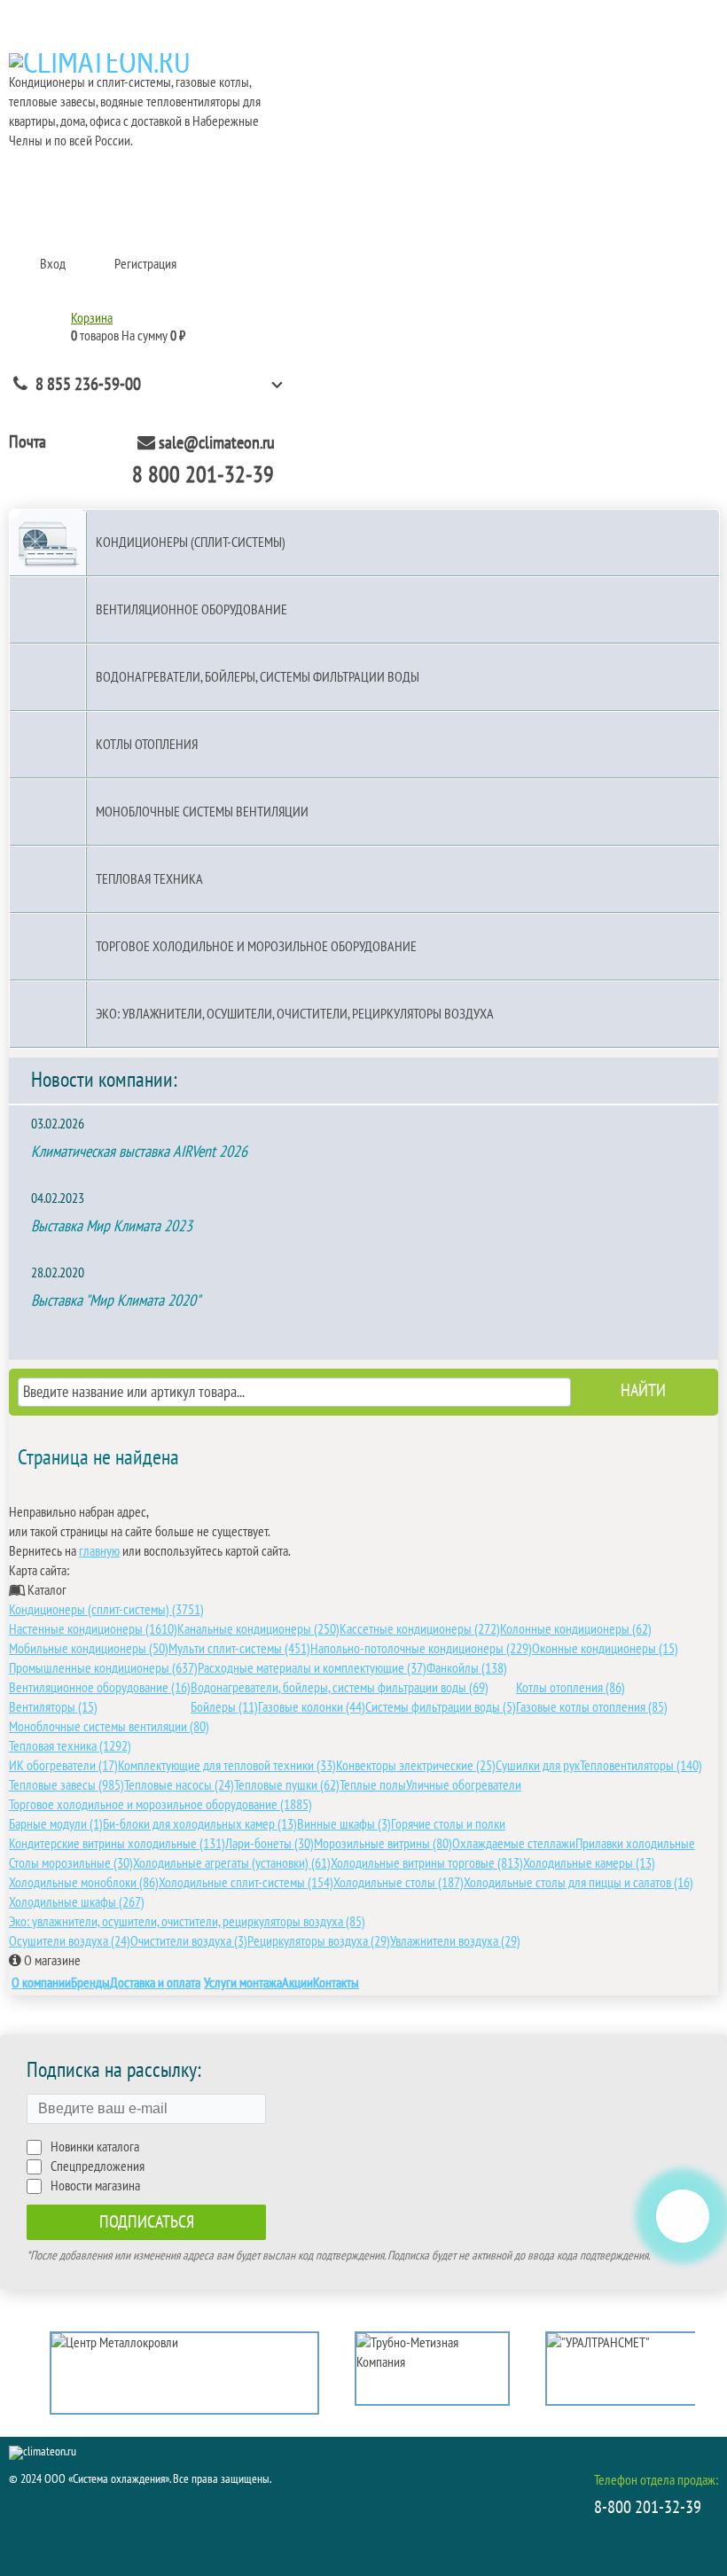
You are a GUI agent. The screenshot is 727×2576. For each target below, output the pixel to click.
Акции (297, 1983)
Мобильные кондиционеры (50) (89, 1649)
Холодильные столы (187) (399, 1883)
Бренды (90, 1983)
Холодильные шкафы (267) (77, 1902)
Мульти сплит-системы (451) (239, 1649)
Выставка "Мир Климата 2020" (116, 1301)
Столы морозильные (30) (71, 1863)
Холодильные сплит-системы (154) (246, 1883)
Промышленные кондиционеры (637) (103, 1668)
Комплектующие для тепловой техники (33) (227, 1766)
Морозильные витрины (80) (383, 1844)
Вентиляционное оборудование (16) (100, 1688)
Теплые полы (373, 1785)
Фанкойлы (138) (467, 1668)
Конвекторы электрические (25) (416, 1766)
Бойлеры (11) (224, 1707)
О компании (41, 1983)
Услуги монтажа (243, 1983)
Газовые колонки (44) (312, 1707)
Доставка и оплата (155, 1983)
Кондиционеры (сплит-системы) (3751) (106, 1610)
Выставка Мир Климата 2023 (112, 1226)
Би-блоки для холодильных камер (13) (200, 1824)
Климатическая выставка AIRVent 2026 (139, 1152)
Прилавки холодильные (635, 1844)
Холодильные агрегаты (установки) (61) (232, 1863)
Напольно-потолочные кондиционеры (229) (421, 1649)
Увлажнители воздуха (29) (455, 1941)
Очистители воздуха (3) (189, 1941)
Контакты (336, 1983)
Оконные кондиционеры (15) (605, 1649)
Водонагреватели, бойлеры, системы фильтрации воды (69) (340, 1688)
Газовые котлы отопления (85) (592, 1707)
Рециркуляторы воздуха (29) (319, 1941)
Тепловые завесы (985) (66, 1785)
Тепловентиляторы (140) (641, 1766)
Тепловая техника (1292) (70, 1746)
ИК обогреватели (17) (63, 1766)
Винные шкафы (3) (344, 1824)
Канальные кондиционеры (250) (258, 1629)
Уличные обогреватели (464, 1785)
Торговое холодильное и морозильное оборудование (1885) (160, 1805)
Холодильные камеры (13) (589, 1863)
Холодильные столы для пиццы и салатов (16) (578, 1883)
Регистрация (145, 264)
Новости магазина (95, 2186)
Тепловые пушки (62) (287, 1785)
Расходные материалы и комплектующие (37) (312, 1668)
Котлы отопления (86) (571, 1688)
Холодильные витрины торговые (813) (427, 1863)
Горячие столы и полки (448, 1824)
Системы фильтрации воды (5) (441, 1707)
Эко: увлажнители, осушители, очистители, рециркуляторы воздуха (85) (187, 1922)
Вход (53, 264)
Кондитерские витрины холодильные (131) (117, 1844)
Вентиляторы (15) (53, 1707)
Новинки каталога (95, 2147)
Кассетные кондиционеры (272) (420, 1629)
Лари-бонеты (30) (270, 1844)
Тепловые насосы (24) (179, 1785)
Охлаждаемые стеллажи (514, 1844)
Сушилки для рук (538, 1766)
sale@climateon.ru (217, 443)
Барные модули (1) (56, 1824)
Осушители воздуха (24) (70, 1941)
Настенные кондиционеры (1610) (93, 1629)
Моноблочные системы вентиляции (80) (109, 1727)
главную (99, 1551)
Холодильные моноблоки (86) (84, 1883)
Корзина (92, 318)
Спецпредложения (98, 2166)
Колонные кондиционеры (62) (576, 1629)
